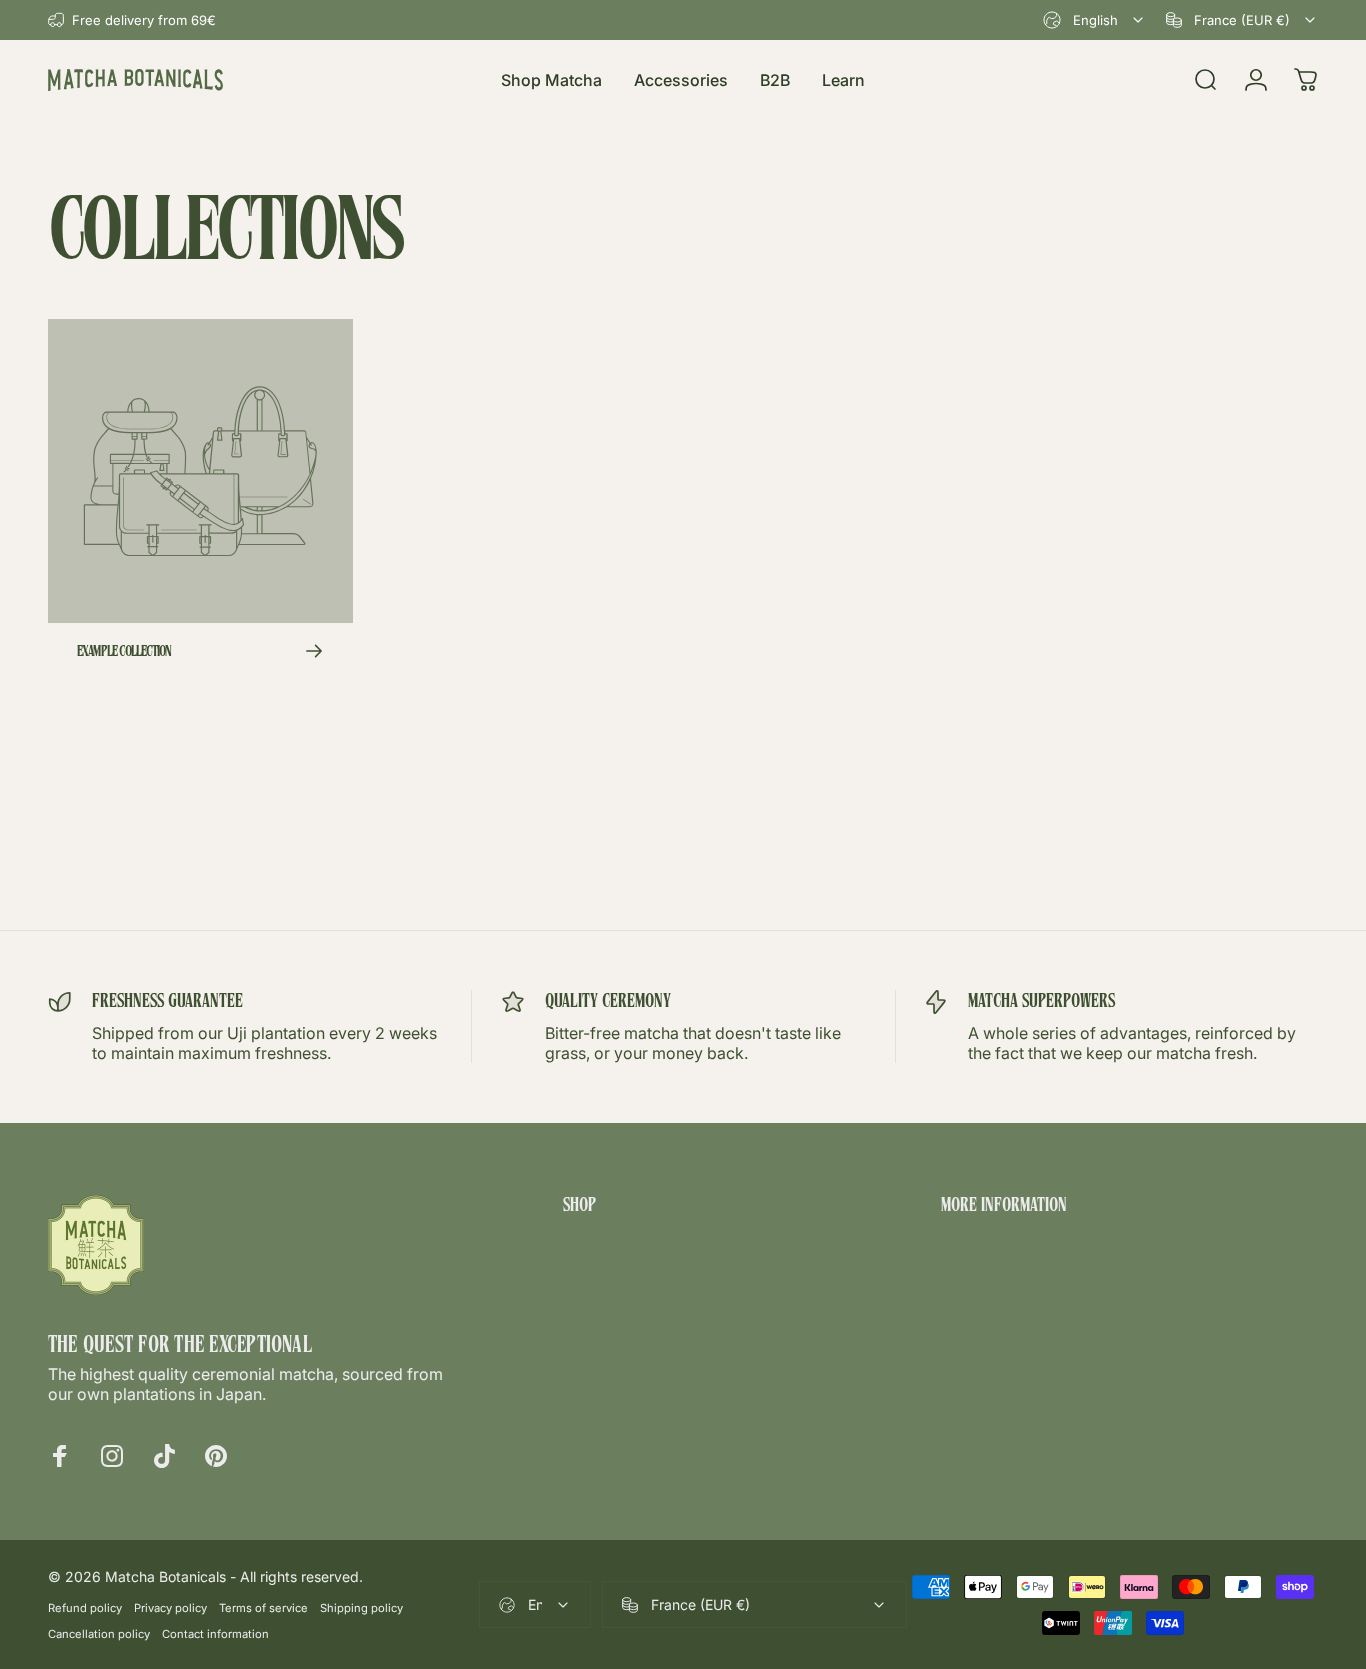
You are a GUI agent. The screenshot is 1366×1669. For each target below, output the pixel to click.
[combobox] (1094, 20)
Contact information (215, 1634)
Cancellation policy (99, 1634)
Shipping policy (361, 1608)
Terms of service (263, 1608)
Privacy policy (170, 1608)
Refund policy (85, 1608)
